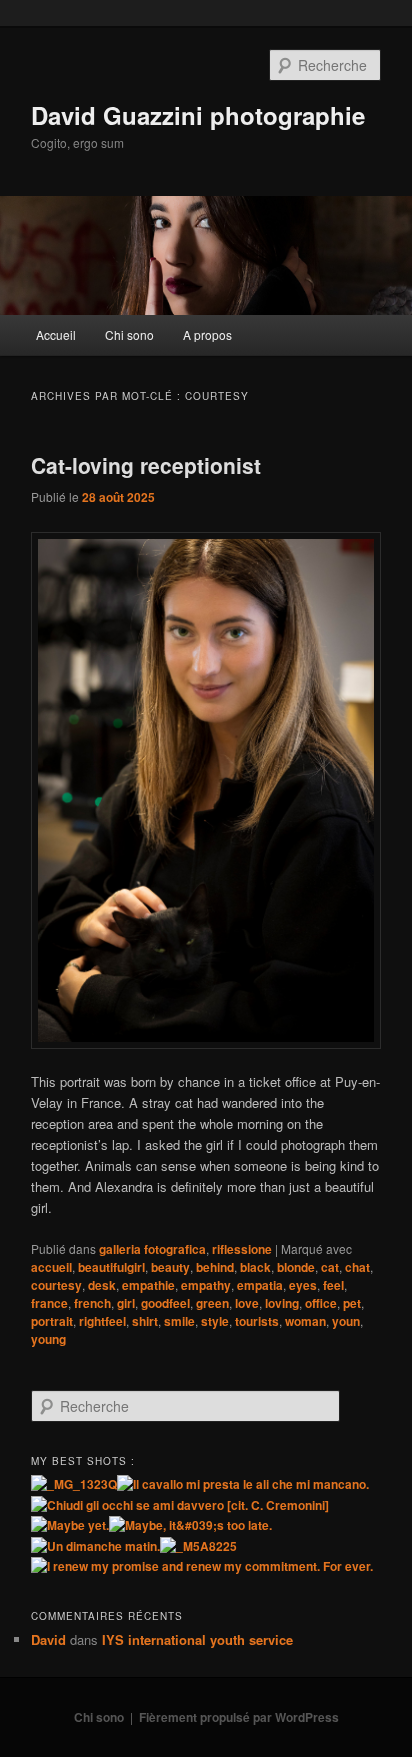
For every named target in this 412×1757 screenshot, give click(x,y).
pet (352, 1303)
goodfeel (165, 1303)
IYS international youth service (197, 1639)
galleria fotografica (152, 1249)
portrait (52, 1321)
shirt (145, 1321)
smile (179, 1321)
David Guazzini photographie (198, 115)
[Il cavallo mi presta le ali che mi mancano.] (243, 1484)
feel (333, 1285)
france (49, 1303)
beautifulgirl (111, 1267)
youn (346, 1321)
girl (126, 1303)
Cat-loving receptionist (146, 465)
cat (330, 1267)
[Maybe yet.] (70, 1525)
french (92, 1303)
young (48, 1339)
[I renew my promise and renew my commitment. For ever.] (202, 1566)
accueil (51, 1267)
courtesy (56, 1285)
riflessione (242, 1249)
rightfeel (102, 1321)
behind (215, 1267)
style (215, 1321)
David (48, 1639)
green (212, 1303)
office (321, 1303)
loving (282, 1303)
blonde (296, 1267)
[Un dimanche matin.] (95, 1546)
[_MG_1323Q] (74, 1484)
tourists (257, 1321)
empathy (206, 1285)
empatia (260, 1285)
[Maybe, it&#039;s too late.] (190, 1525)
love (247, 1303)
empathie (148, 1285)
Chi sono (129, 334)
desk (102, 1285)
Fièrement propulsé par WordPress (239, 1717)
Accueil (56, 334)
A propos (207, 334)
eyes (303, 1285)
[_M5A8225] (198, 1546)
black (255, 1267)
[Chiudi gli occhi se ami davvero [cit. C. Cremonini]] (180, 1505)
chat (357, 1267)
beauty (170, 1267)
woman (305, 1321)
